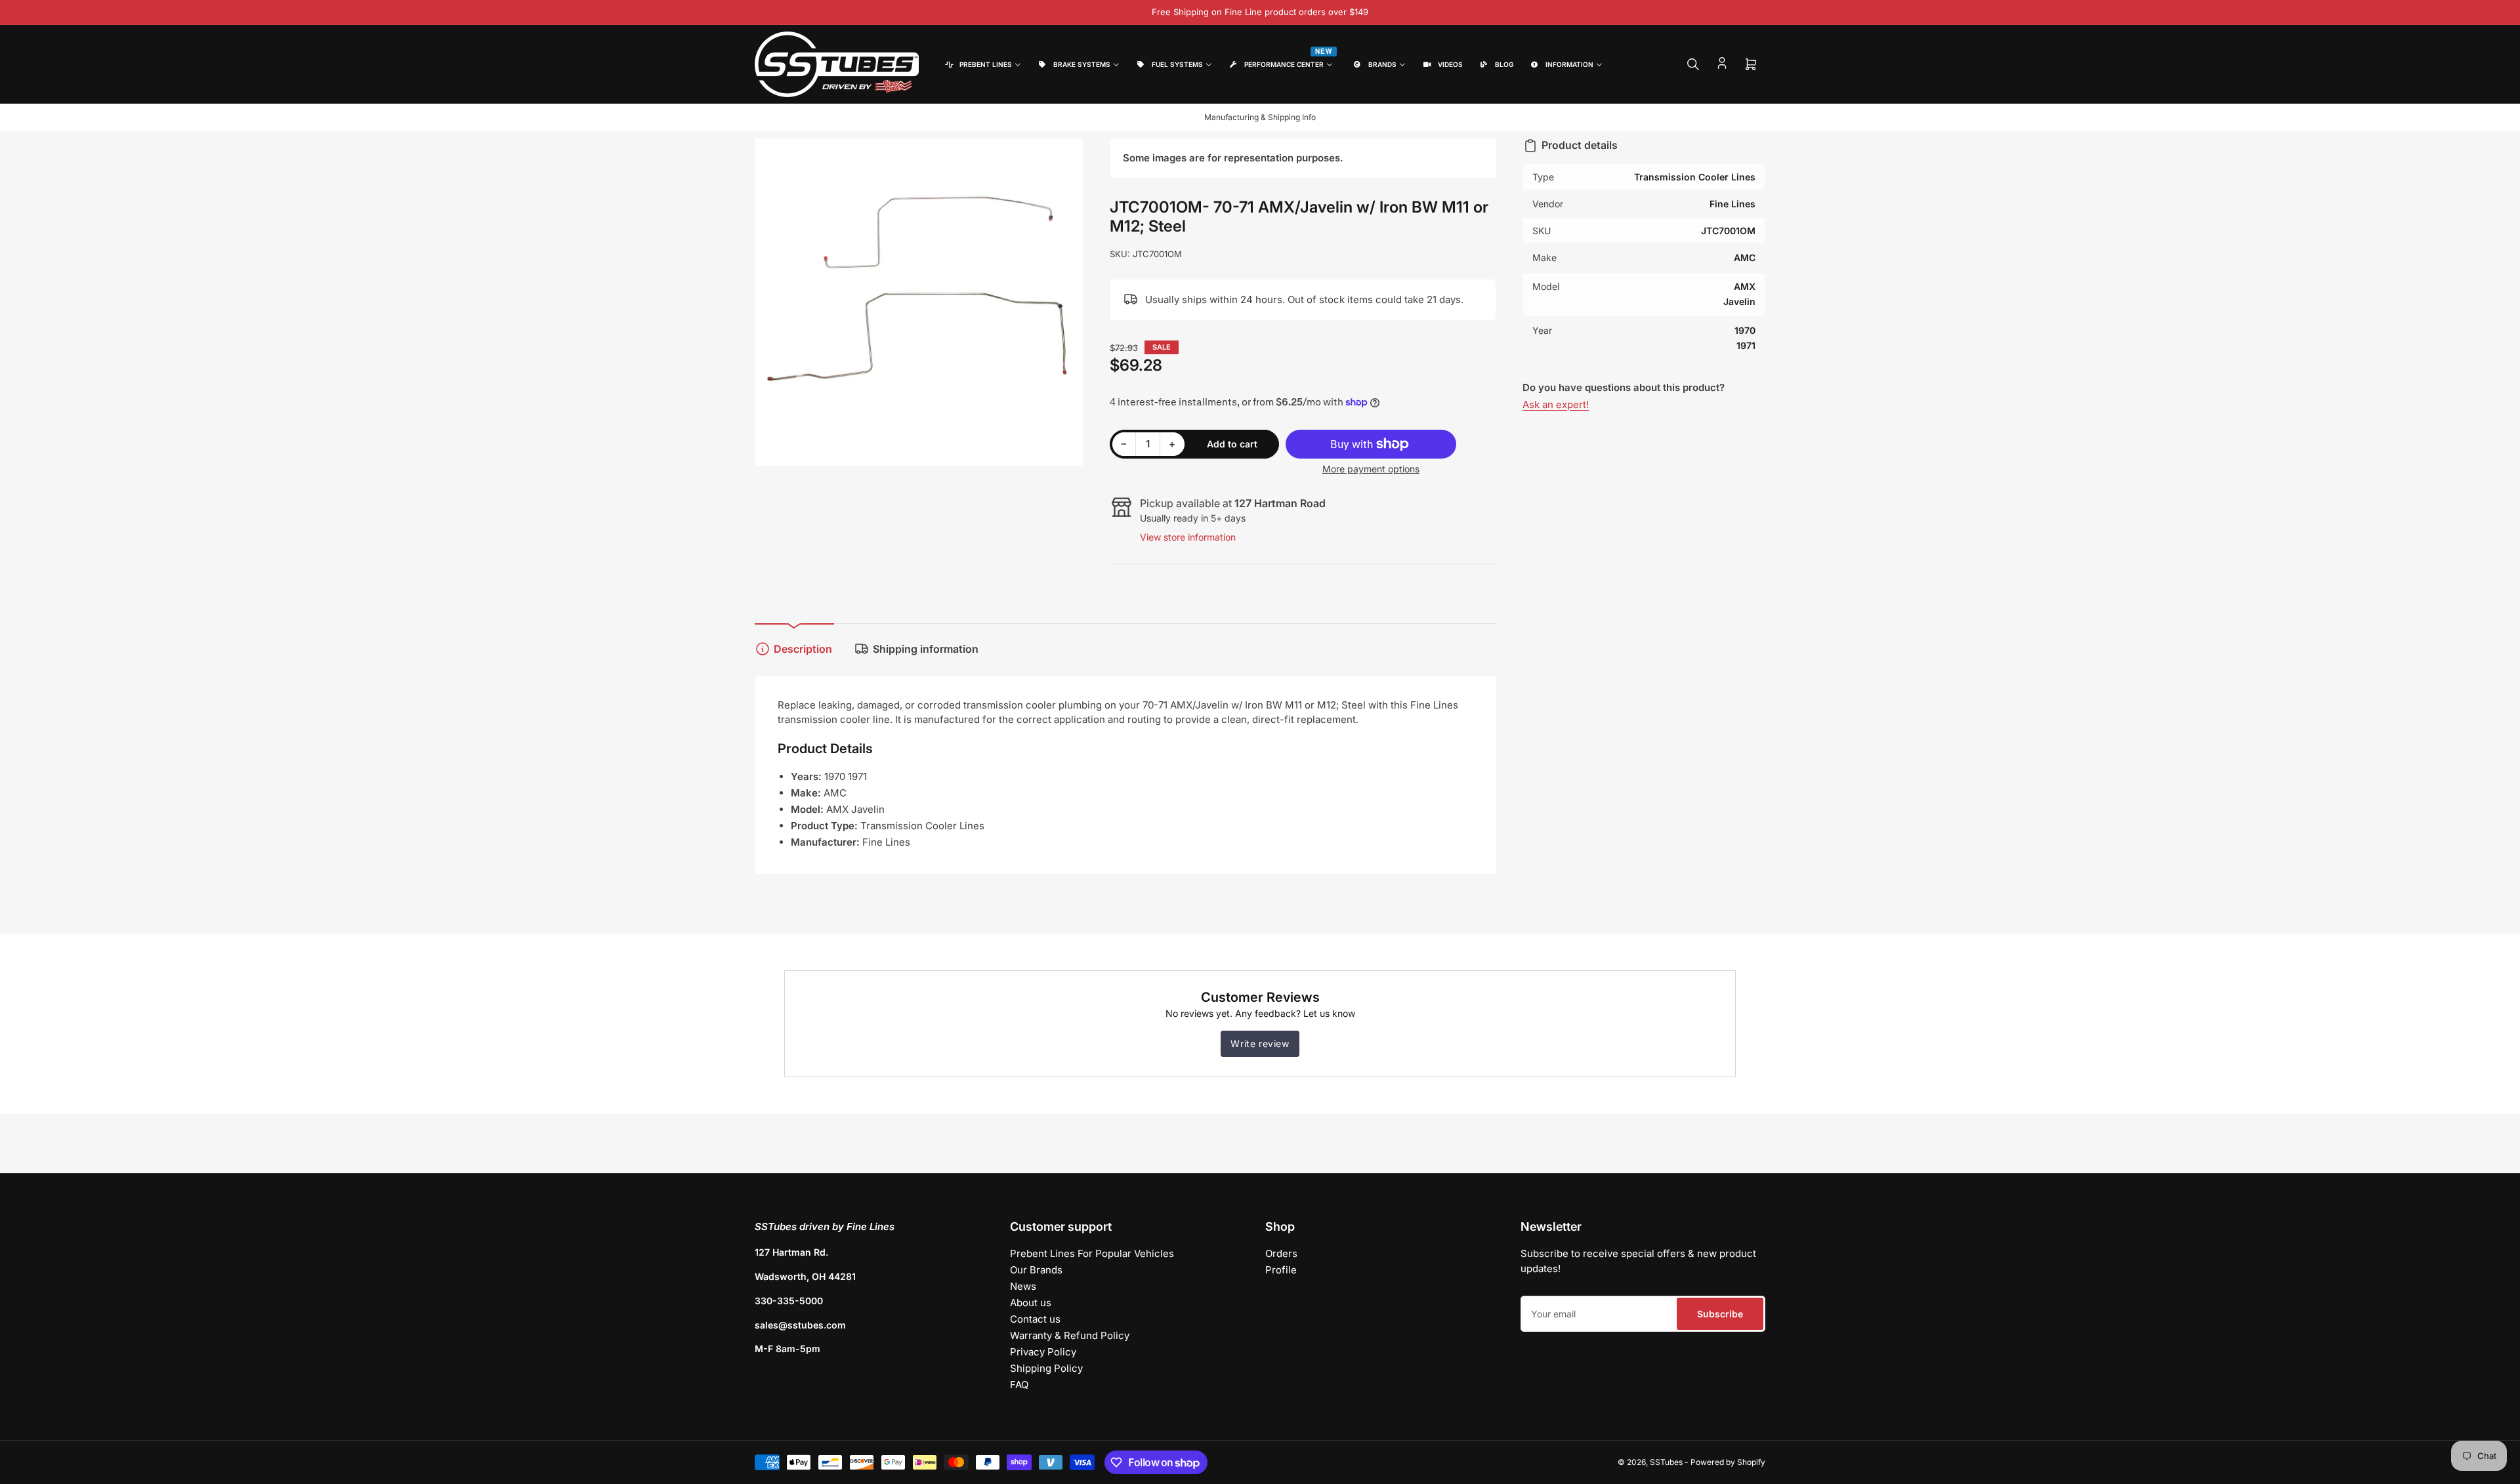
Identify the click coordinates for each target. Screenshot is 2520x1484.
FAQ (1019, 1385)
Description (803, 649)
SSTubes (1666, 1462)
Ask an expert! (1556, 404)
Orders (1281, 1253)
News (1023, 1286)
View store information (1188, 537)
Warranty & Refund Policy (1070, 1335)
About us (1031, 1303)
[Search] (1693, 64)
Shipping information (926, 649)
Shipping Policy (1046, 1368)
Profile (1281, 1270)
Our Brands (1036, 1270)
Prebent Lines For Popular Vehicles (1092, 1253)
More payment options (1371, 469)
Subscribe (1720, 1314)
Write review (1260, 1043)
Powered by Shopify (1728, 1462)
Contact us (1035, 1319)
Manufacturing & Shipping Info (1260, 117)
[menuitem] (982, 65)
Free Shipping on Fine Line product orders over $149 (1260, 12)
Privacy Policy (1043, 1352)
